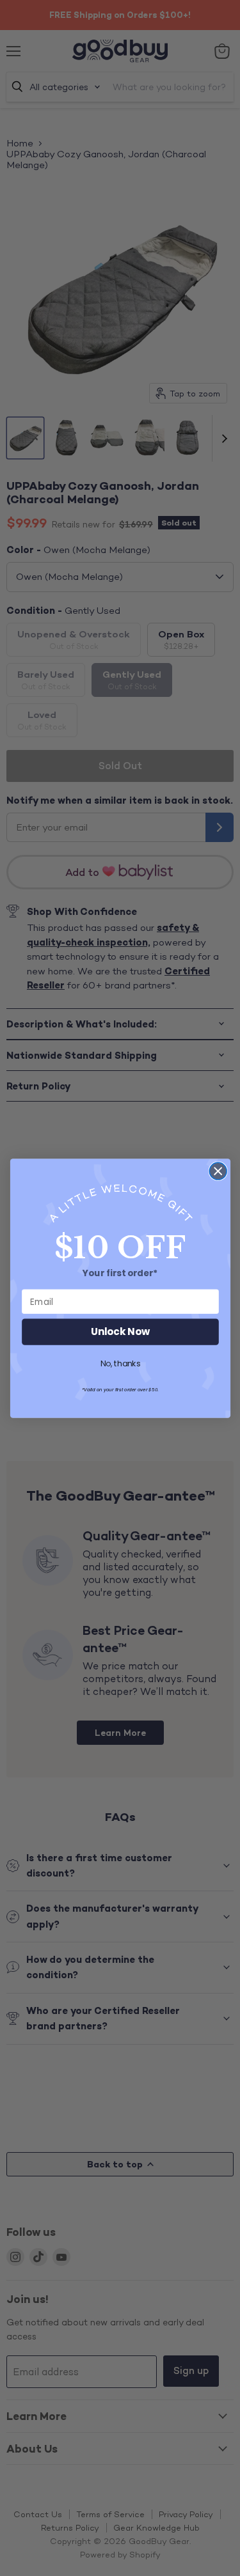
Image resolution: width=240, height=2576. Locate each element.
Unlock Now (120, 1331)
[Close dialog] (218, 1171)
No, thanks (120, 1364)
